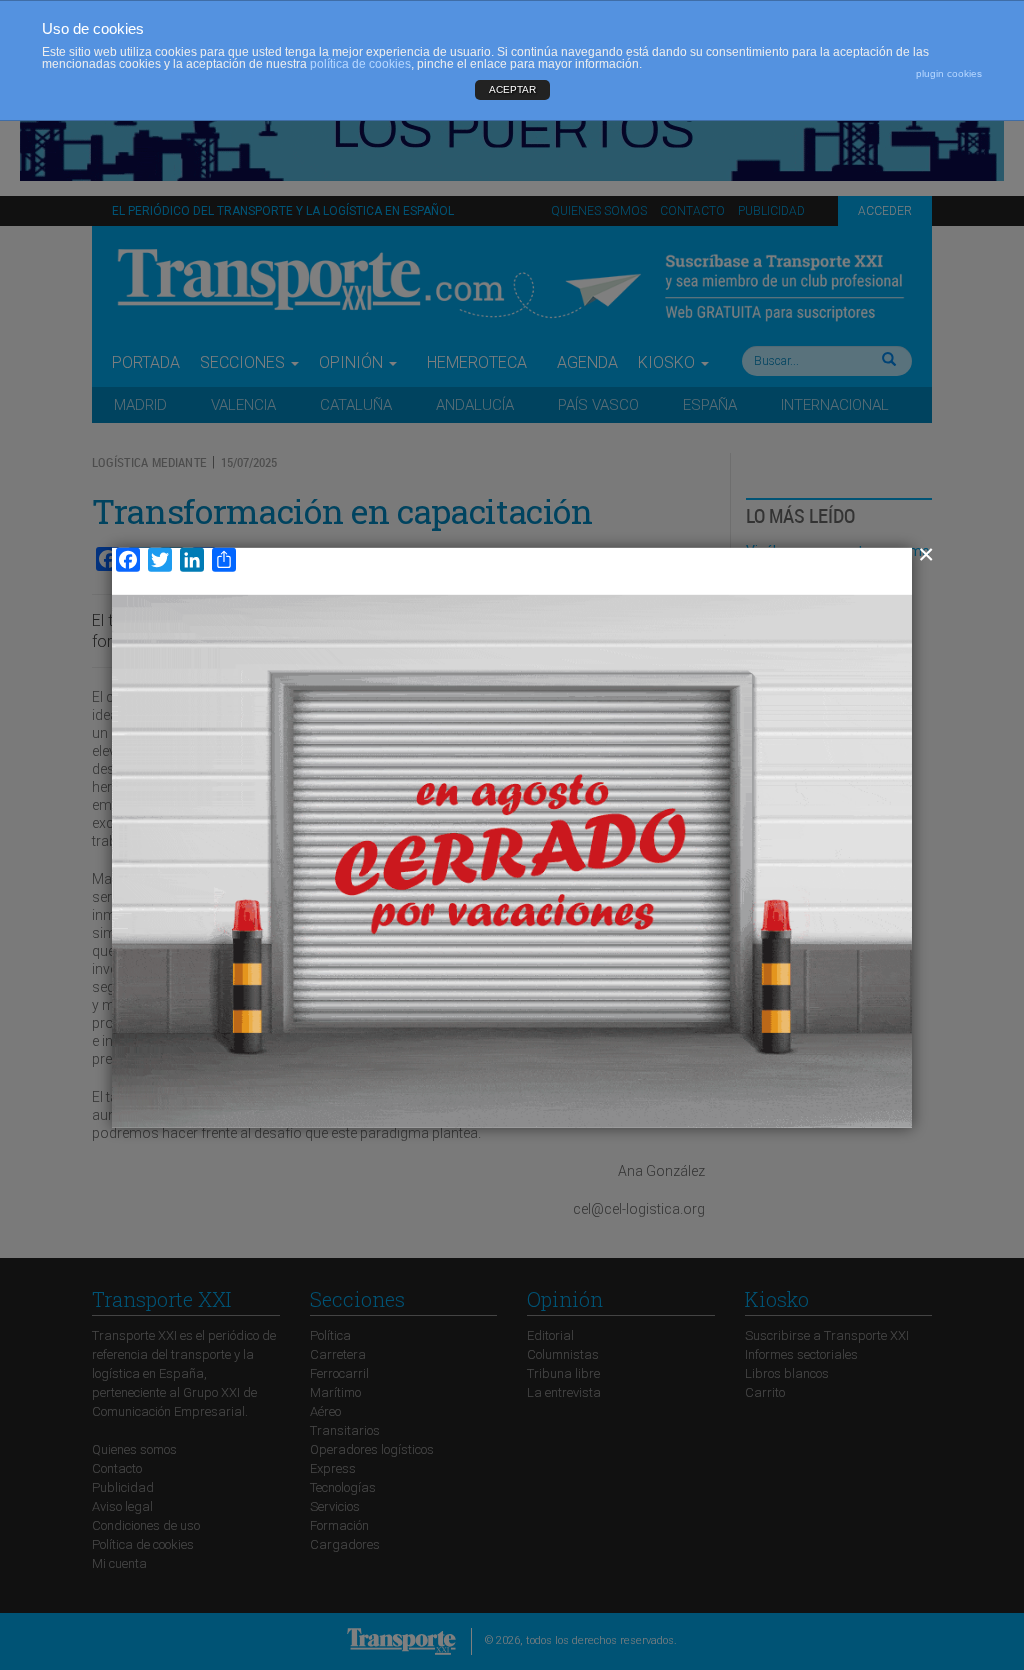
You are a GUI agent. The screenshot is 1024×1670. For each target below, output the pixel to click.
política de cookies (360, 64)
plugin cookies (949, 73)
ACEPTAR (512, 89)
